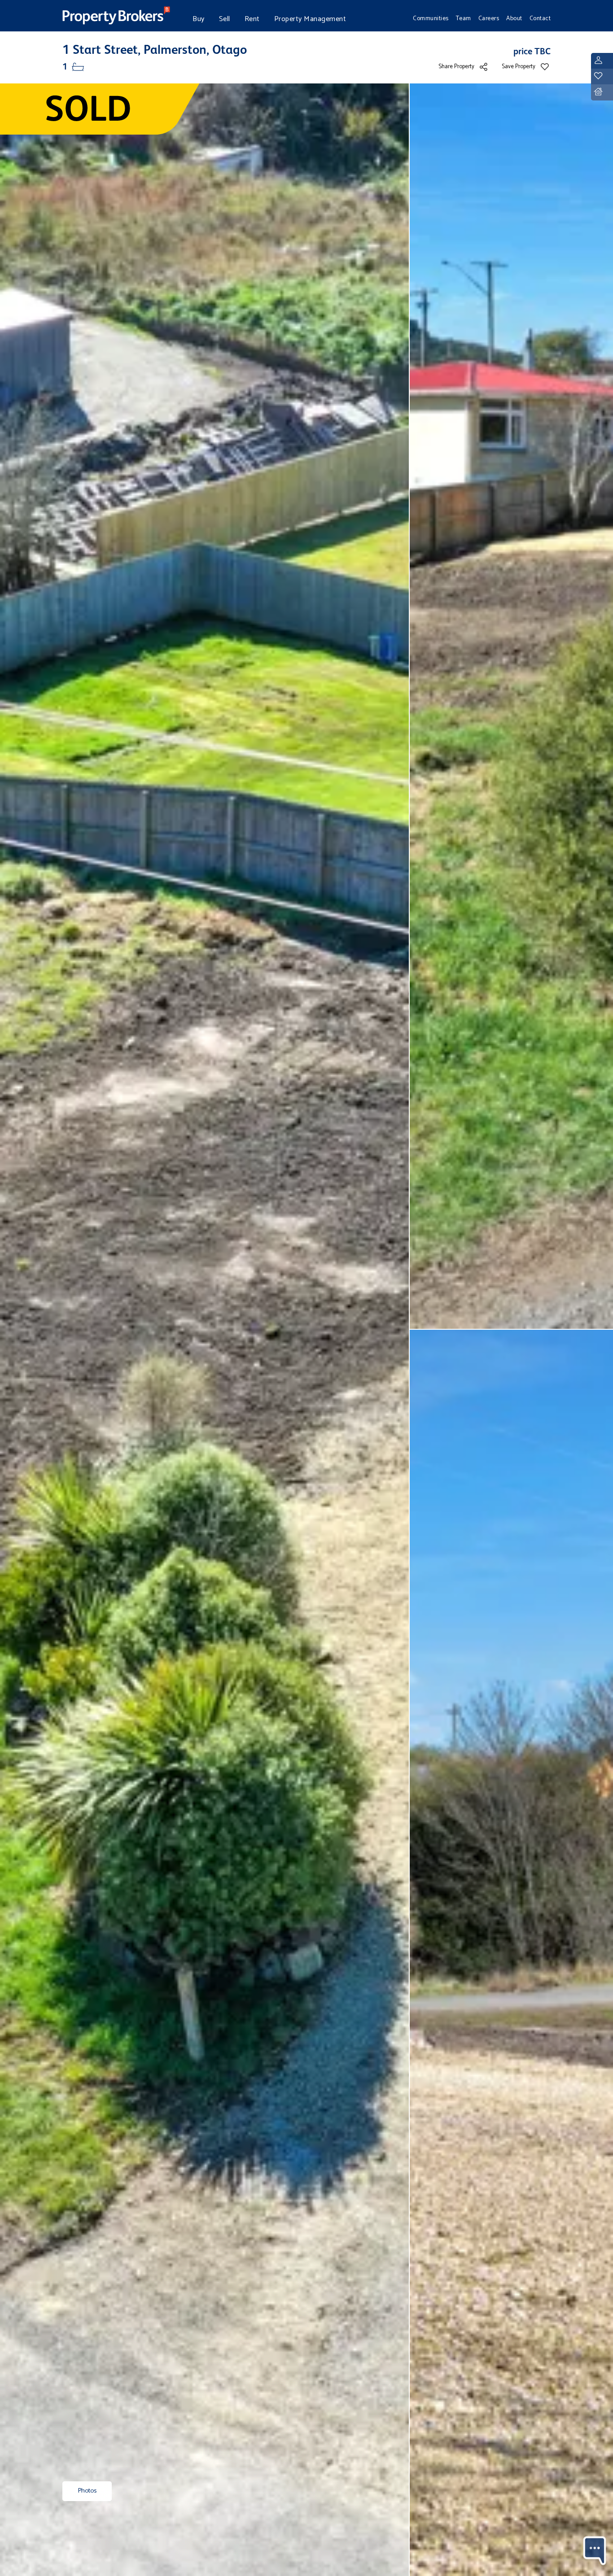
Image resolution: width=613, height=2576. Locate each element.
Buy (199, 19)
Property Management (310, 19)
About (514, 18)
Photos (87, 2491)
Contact (540, 18)
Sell (225, 19)
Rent (252, 19)
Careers (489, 18)
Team (464, 18)
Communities (431, 18)
